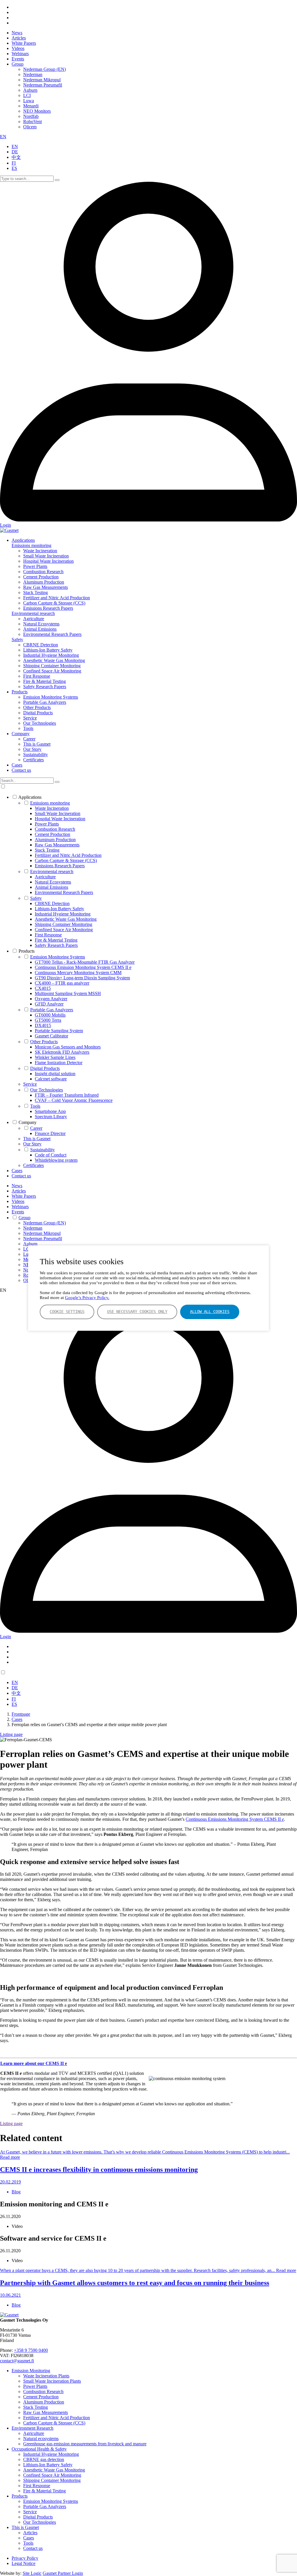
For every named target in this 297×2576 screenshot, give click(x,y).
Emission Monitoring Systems (51, 697)
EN (3, 137)
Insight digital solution (55, 1074)
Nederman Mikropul (42, 80)
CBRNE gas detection (44, 2459)
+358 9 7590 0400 (31, 2350)
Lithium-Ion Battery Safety (48, 650)
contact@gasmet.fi (17, 2361)
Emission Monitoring (31, 2371)
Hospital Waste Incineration (48, 561)
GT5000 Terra (48, 1020)
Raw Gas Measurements (46, 587)
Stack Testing (36, 592)
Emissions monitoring (31, 545)
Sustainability (36, 754)
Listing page (11, 1734)
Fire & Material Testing (45, 681)
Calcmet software (51, 1079)
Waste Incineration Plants (46, 2376)
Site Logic (32, 2573)
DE (15, 152)
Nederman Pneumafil (43, 85)
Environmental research (33, 613)
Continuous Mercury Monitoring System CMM (78, 973)
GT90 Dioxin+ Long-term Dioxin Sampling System (82, 978)
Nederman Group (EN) (45, 69)
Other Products (37, 707)
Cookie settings (67, 1312)
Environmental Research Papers (52, 634)
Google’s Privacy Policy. (87, 1298)
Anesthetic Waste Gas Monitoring (54, 660)
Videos (18, 48)
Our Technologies (40, 723)
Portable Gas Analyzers (45, 702)
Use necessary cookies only (137, 1312)
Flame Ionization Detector (59, 1063)
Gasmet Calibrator (51, 1036)
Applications (23, 540)
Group (18, 64)
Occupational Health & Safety (39, 2449)
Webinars (20, 54)
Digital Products (38, 713)
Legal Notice (23, 2563)
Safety (17, 639)
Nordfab (31, 116)
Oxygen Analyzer (51, 999)
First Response (37, 676)
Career (29, 739)
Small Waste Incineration (46, 556)
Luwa (29, 101)
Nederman (33, 74)
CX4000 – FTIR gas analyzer (62, 983)
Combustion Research (43, 572)
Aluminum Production (44, 582)
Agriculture (34, 619)
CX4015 (43, 988)
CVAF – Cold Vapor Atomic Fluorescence (74, 1100)
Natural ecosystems (41, 2439)
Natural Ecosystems (41, 624)
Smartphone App (50, 1111)
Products (20, 692)
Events (18, 59)
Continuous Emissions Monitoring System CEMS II (235, 1819)
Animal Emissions (40, 629)
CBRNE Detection (41, 645)
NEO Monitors (37, 111)
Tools (28, 728)
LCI (27, 95)
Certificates (33, 760)
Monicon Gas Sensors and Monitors (68, 1047)
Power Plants (35, 566)
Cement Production (41, 577)
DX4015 (43, 1025)
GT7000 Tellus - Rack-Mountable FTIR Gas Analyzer (85, 962)
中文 (16, 157)
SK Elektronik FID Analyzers (62, 1052)
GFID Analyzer (49, 1004)
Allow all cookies (210, 1312)
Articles (19, 38)
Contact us (21, 770)
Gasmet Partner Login (63, 2573)
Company (21, 734)
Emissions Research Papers (48, 608)
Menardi (31, 106)
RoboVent (32, 122)
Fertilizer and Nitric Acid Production (57, 598)
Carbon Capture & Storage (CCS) (54, 603)
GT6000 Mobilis (50, 1015)
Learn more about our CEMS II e (34, 2063)
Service (30, 718)
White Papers (24, 43)
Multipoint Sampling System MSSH (68, 993)
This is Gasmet (37, 744)
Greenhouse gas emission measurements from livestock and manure (85, 2444)
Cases (17, 765)
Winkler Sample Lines (55, 1057)
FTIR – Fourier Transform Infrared (67, 1095)
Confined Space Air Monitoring (52, 671)
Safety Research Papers (45, 687)
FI (14, 163)
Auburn (30, 90)
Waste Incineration (40, 551)
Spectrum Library (51, 1117)
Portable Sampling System (59, 1031)
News (17, 33)
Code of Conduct (51, 1155)
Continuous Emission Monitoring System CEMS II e (83, 967)
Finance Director (50, 1133)
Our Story (32, 749)
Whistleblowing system (56, 1160)
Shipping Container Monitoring (52, 666)
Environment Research (32, 2428)
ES (14, 168)
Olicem (30, 127)
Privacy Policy (25, 2558)
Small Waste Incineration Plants (52, 2381)
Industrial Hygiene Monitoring (51, 655)
